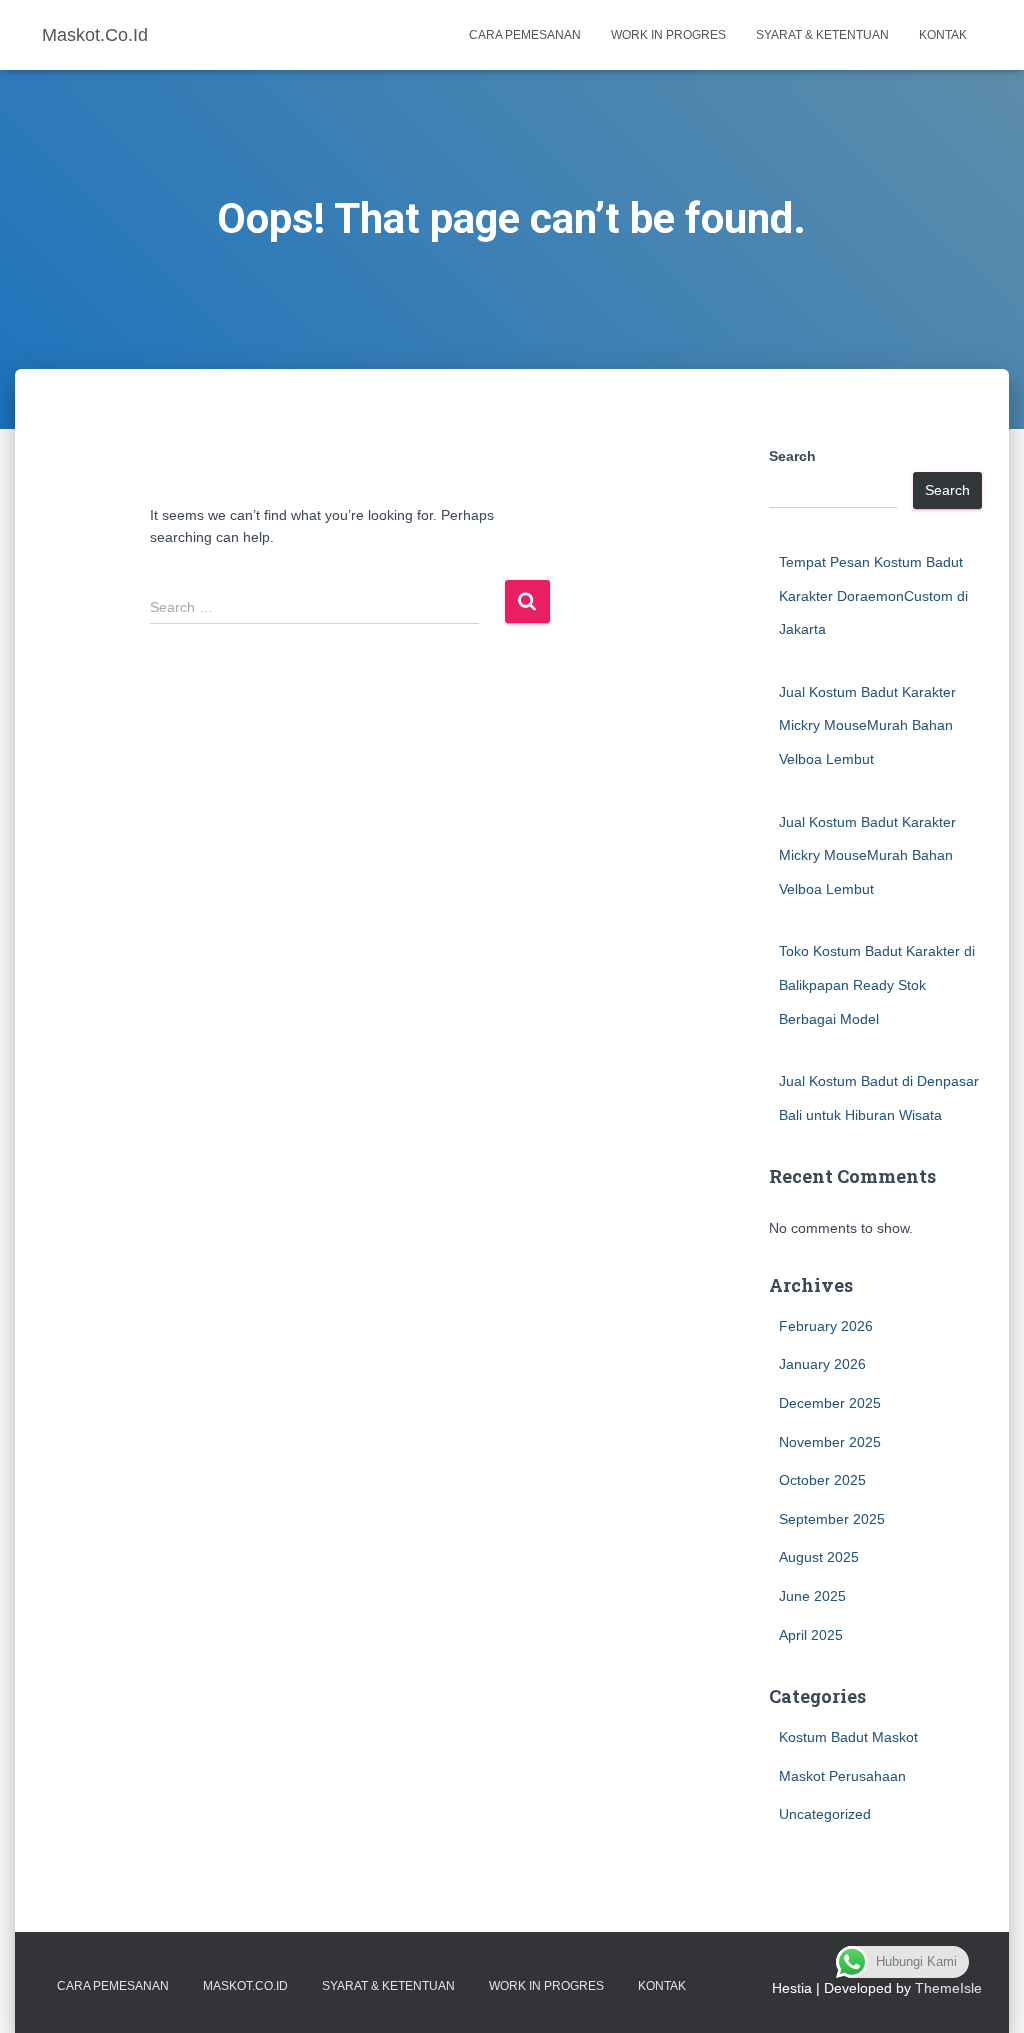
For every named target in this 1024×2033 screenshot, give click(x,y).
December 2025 (830, 1403)
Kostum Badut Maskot (848, 1737)
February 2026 (826, 1326)
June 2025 (812, 1596)
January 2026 (822, 1364)
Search (792, 456)
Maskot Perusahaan (842, 1776)
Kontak (943, 35)
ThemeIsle (948, 1988)
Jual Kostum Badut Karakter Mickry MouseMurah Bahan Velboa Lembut (867, 725)
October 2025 (822, 1480)
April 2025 (811, 1635)
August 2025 (819, 1557)
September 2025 (832, 1519)
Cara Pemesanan (525, 35)
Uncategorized (825, 1814)
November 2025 (830, 1442)
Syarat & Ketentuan (822, 35)
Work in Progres (668, 35)
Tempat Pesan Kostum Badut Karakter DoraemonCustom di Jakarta (873, 595)
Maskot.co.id (245, 1986)
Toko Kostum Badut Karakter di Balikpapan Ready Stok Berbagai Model (877, 984)
